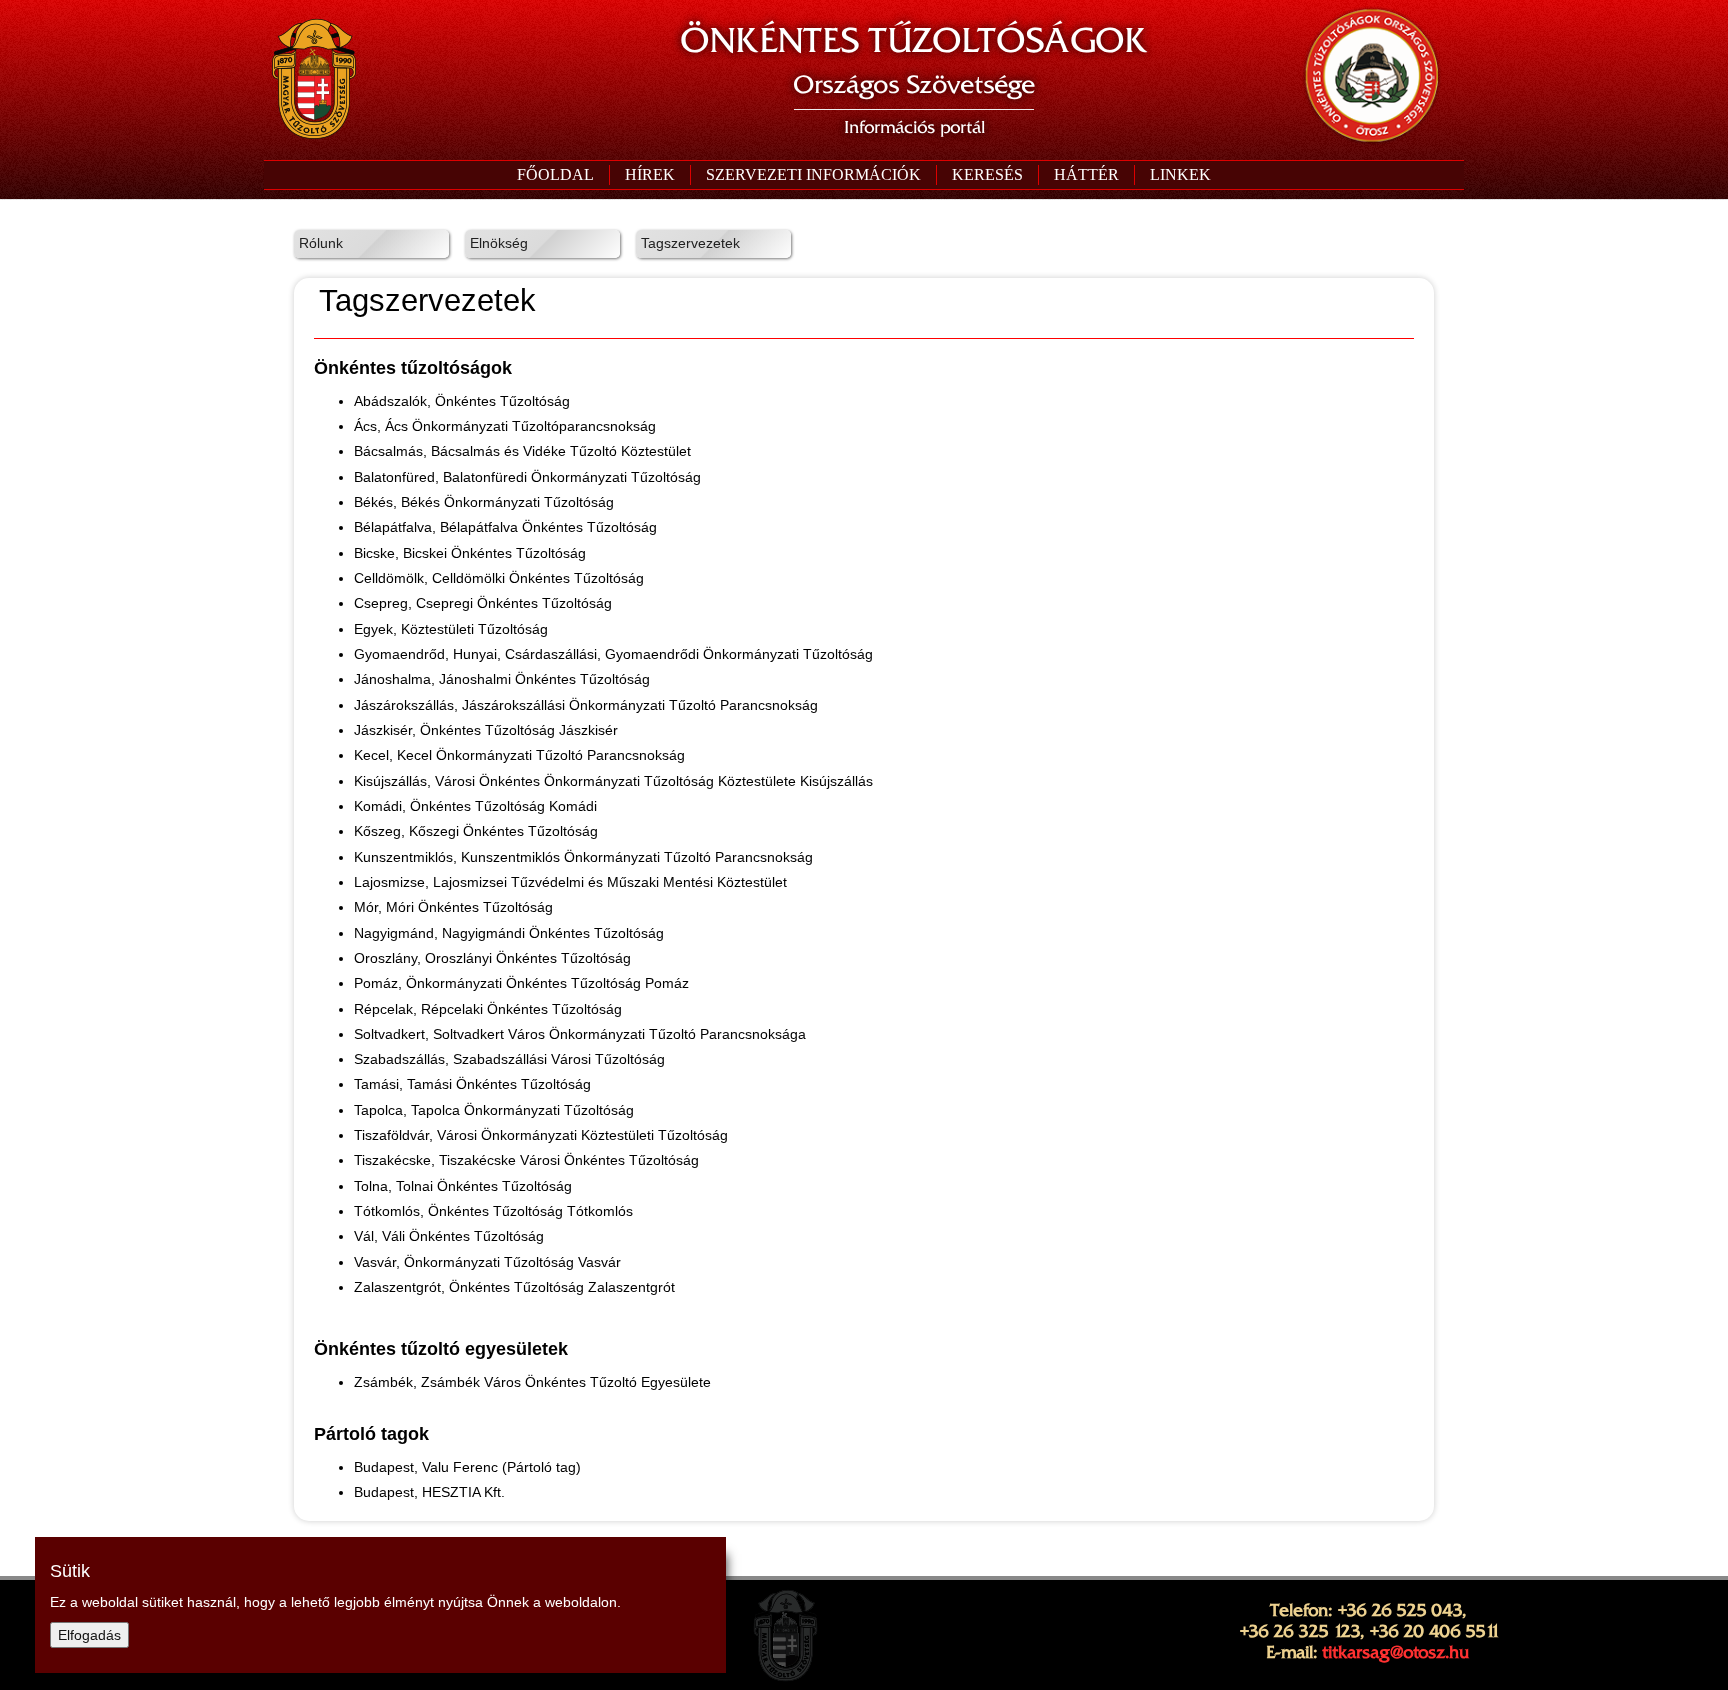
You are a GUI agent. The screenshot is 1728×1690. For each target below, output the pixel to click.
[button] (813, 175)
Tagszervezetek (690, 243)
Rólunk (321, 243)
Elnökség (499, 243)
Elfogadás (89, 1635)
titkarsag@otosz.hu (1395, 1652)
